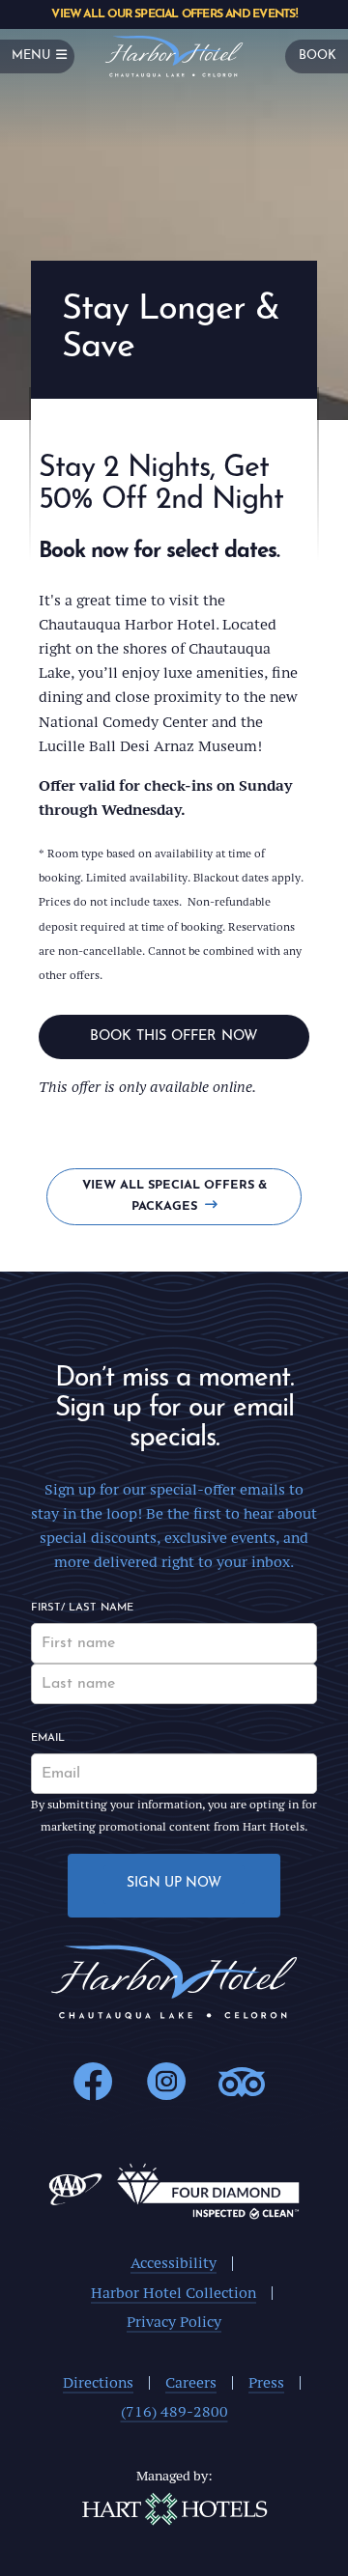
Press (266, 2382)
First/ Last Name (82, 1608)
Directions (98, 2382)
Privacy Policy (174, 2322)
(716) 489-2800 (174, 2411)
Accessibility (174, 2263)
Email (48, 1738)
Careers (191, 2382)
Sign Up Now (174, 1883)
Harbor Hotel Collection (174, 2293)
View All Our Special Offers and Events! (174, 14)
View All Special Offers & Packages (174, 1196)
